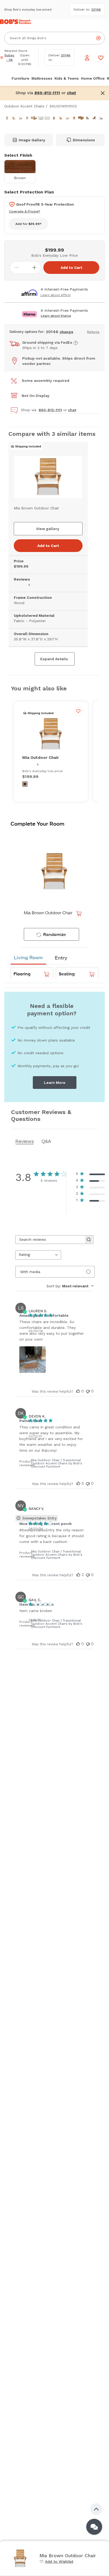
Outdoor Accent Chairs (24, 106)
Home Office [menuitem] (93, 78)
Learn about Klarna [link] (56, 316)
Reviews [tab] (25, 1141)
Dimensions (84, 140)
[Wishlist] (101, 58)
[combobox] (38, 1255)
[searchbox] (50, 1240)
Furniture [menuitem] (21, 78)
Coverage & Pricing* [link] (25, 211)
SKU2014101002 (63, 106)
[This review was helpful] (78, 1391)
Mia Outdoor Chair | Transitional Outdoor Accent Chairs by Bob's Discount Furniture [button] (57, 1463)
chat (72, 410)
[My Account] (87, 58)
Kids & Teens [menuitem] (67, 78)
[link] (56, 2561)
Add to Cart (71, 268)
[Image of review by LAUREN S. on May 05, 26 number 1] (33, 1360)
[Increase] (34, 268)
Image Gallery (32, 140)
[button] (72, 93)
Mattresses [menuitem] (42, 78)
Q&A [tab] (46, 1141)
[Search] (98, 38)
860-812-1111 (50, 410)
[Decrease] (17, 268)
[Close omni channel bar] (103, 93)
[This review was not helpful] (88, 1391)
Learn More (55, 1083)
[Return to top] (96, 2509)
